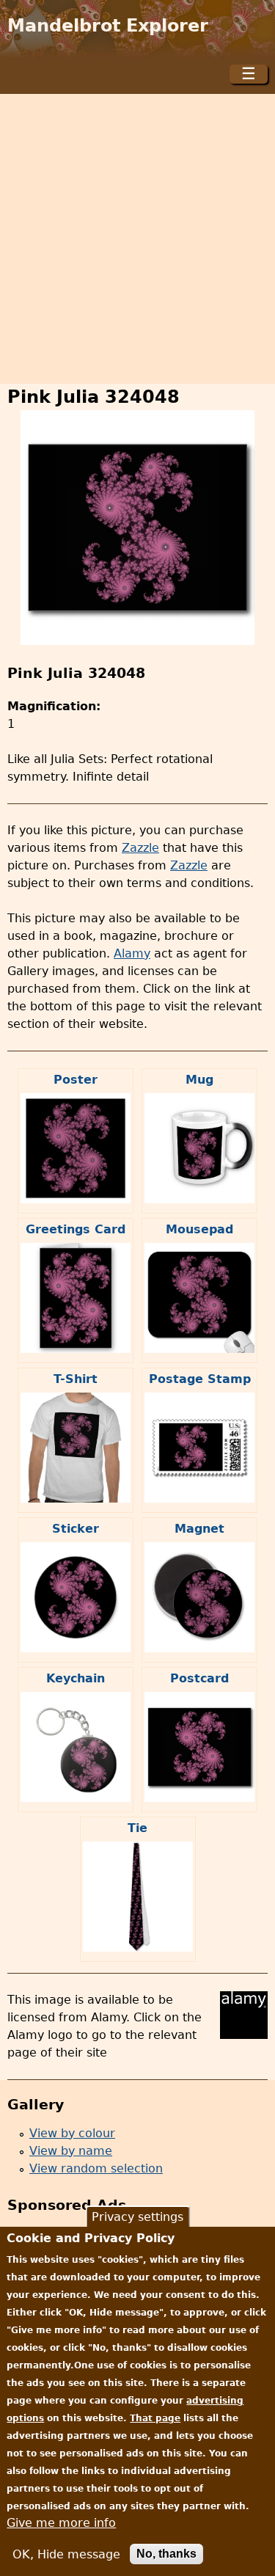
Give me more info (61, 2523)
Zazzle (140, 848)
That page (155, 2418)
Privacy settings (137, 2217)
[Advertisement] (137, 239)
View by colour (72, 2133)
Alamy (132, 953)
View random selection (96, 2168)
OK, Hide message (66, 2554)
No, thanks (166, 2554)
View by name (71, 2151)
